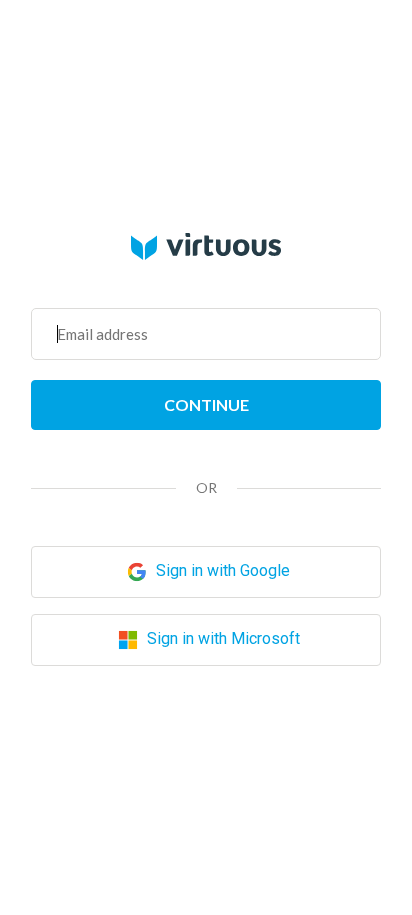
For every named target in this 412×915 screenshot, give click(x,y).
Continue (206, 404)
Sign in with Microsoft (221, 639)
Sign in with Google (221, 571)
